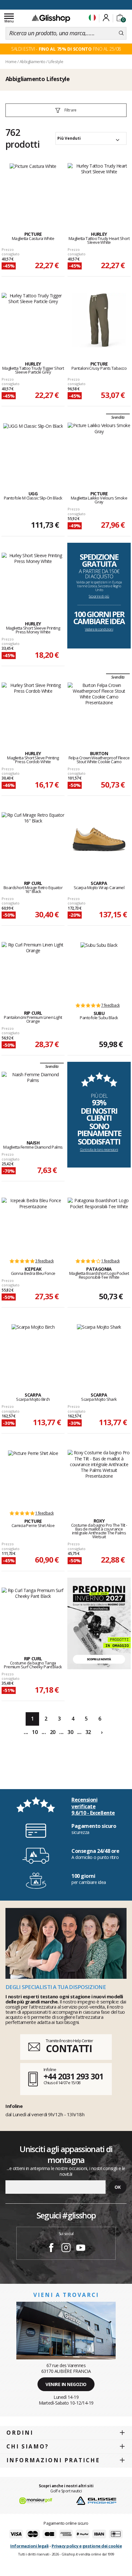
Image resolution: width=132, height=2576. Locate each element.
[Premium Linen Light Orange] (33, 969)
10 (35, 1732)
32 (88, 1732)
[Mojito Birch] (33, 1351)
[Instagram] (66, 2249)
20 (53, 1732)
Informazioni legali (29, 2546)
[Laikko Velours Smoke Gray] (99, 450)
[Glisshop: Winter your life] (51, 18)
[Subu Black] (99, 969)
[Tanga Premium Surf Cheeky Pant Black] (33, 1615)
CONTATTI (69, 2048)
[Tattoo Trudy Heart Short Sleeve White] (99, 190)
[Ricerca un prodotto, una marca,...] (121, 33)
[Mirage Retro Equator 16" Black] (33, 839)
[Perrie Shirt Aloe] (33, 1477)
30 (70, 1732)
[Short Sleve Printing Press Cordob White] (33, 710)
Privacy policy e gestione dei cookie (87, 2546)
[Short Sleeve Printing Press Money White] (33, 580)
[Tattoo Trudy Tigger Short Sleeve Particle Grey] (33, 320)
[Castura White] (33, 190)
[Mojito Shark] (99, 1351)
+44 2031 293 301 (73, 2076)
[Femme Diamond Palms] (33, 1099)
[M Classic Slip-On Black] (33, 450)
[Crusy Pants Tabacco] (99, 320)
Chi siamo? (28, 2446)
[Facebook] (51, 2249)
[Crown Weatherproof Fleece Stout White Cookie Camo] (99, 710)
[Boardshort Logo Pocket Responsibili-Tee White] (99, 1225)
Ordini (20, 2433)
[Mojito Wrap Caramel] (99, 839)
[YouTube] (81, 2249)
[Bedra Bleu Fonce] (33, 1225)
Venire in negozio (66, 2384)
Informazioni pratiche (53, 2460)
